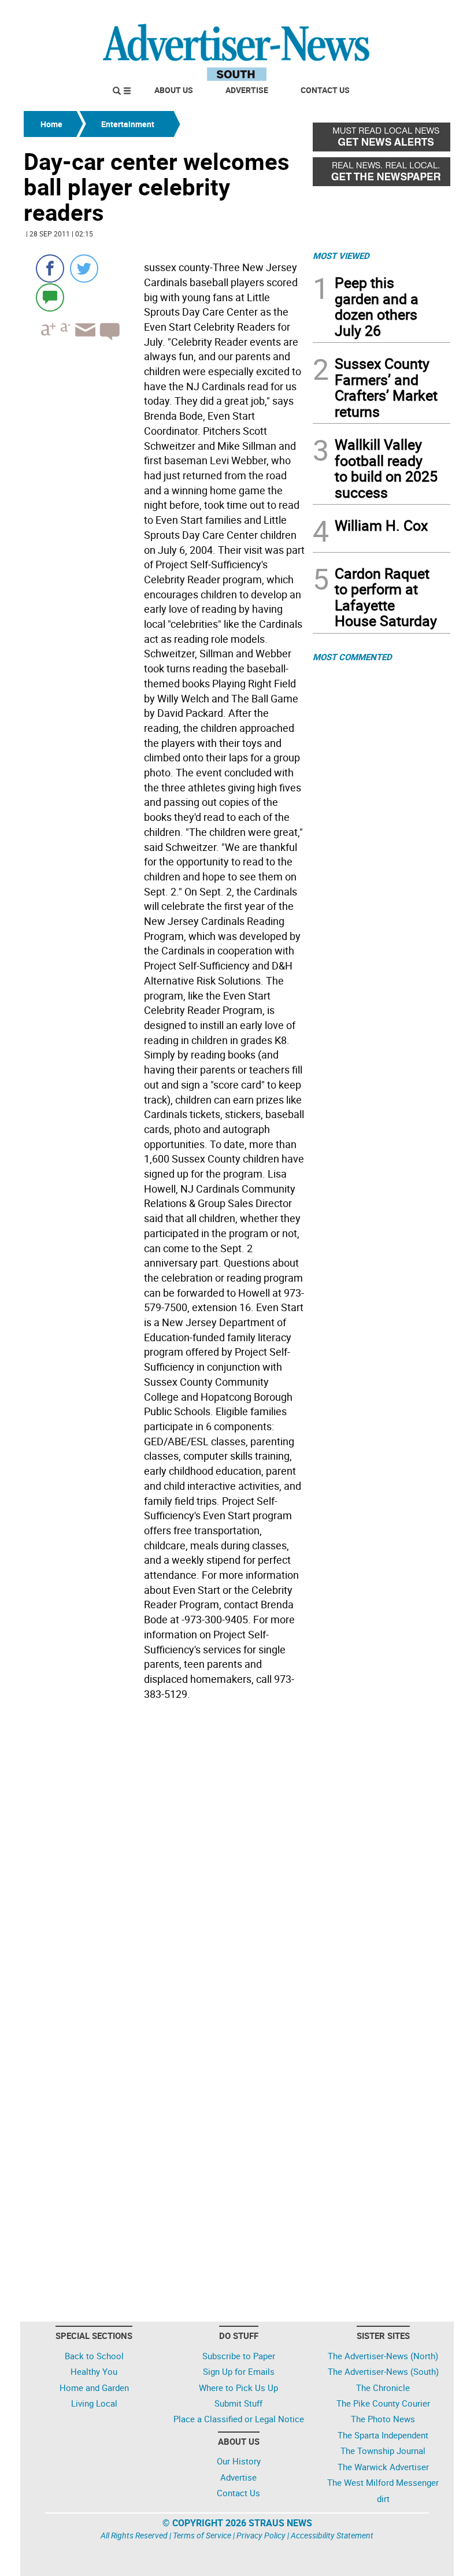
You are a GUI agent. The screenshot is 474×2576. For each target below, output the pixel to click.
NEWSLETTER (357, 13)
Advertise (247, 90)
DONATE (422, 13)
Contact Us (325, 90)
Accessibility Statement (332, 2535)
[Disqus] (165, 1863)
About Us (174, 90)
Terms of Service (202, 2535)
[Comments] (50, 297)
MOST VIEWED (341, 256)
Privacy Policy (261, 2535)
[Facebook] (50, 269)
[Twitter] (84, 269)
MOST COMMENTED (352, 657)
